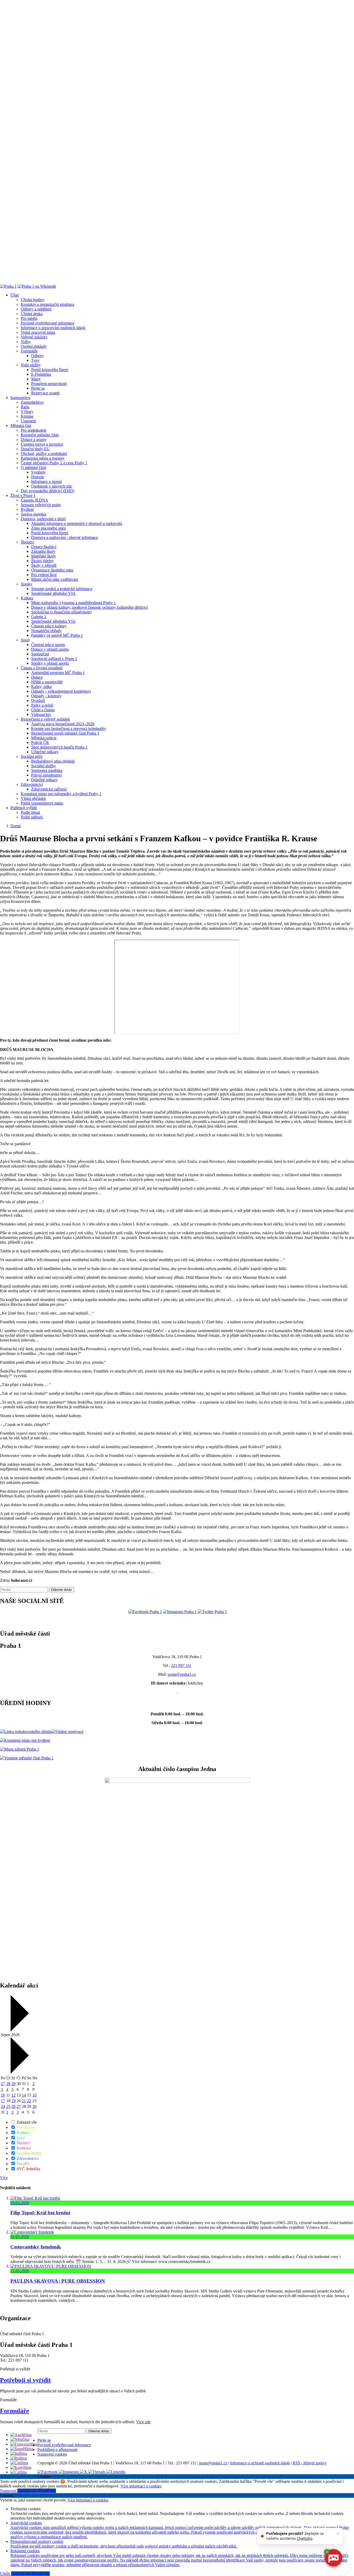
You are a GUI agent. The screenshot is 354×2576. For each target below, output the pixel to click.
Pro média (29, 318)
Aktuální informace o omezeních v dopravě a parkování (77, 523)
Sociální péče (32, 756)
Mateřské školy (44, 556)
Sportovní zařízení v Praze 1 (54, 659)
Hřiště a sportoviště (47, 682)
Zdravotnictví (32, 784)
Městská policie (44, 738)
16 (34, 2095)
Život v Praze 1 (23, 495)
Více (4, 2178)
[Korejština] (21, 2467)
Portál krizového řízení (50, 370)
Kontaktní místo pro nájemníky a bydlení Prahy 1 (61, 794)
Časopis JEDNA (34, 500)
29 (13, 2084)
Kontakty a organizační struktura (47, 304)
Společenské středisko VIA (53, 593)
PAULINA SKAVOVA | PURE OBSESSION (58, 2281)
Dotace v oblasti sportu (50, 649)
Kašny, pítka (41, 687)
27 (3, 2084)
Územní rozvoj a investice (42, 444)
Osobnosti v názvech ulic (52, 486)
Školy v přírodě (44, 565)
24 (3, 2106)
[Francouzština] (24, 2444)
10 (3, 2095)
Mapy (36, 379)
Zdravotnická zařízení (49, 789)
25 (8, 2106)
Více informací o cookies (141, 2486)
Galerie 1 (39, 617)
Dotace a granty (34, 440)
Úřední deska (32, 314)
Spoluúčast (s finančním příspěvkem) (61, 612)
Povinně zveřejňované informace (48, 323)
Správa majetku (33, 514)
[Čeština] (19, 2472)
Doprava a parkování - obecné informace (65, 537)
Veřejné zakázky (34, 337)
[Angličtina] (21, 2435)
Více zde (143, 2422)
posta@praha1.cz (182, 1674)
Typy (35, 360)
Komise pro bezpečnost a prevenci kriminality (69, 728)
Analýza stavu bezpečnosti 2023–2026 (63, 724)
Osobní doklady (34, 346)
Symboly (38, 472)
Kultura (27, 598)
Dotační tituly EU (35, 449)
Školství (27, 542)
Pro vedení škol (44, 575)
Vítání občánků (33, 798)
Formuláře (29, 351)
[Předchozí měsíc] (19, 2030)
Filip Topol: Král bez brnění (40, 2213)
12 (13, 2095)
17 (3, 2101)
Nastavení (9, 2491)
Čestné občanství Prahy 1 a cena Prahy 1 (54, 463)
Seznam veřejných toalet (41, 505)
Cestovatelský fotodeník (36, 2247)
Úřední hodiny (33, 300)
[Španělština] (22, 2449)
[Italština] (19, 2453)
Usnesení (28, 421)
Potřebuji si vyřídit (25, 2380)
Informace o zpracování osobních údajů (53, 328)
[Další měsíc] (19, 2072)
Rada (25, 407)
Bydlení (27, 509)
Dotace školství (44, 547)
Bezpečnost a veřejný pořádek (45, 719)
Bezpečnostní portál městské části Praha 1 (65, 733)
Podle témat (30, 812)
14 (24, 2095)
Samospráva (20, 398)
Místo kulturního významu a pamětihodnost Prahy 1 (73, 603)
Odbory (37, 356)
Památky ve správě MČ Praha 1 (57, 635)
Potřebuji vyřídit (24, 808)
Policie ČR (40, 742)
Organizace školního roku (52, 570)
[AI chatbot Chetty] (333, 2558)
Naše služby (31, 365)
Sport (25, 640)
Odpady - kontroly (46, 696)
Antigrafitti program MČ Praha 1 (58, 673)
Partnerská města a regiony (43, 458)
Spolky (27, 584)
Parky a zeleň (42, 705)
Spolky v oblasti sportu (50, 663)
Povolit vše (47, 2491)
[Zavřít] (338, 2534)
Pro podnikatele (34, 430)
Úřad (15, 295)
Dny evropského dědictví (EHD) (48, 491)
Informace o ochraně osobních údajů (260, 2463)
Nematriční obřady (46, 631)
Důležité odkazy (44, 780)
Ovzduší (38, 701)
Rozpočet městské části (40, 435)
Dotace (37, 677)
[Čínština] (19, 2463)
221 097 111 (181, 1666)
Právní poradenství (46, 775)
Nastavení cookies (52, 2454)
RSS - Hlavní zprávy (310, 2463)
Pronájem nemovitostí (49, 384)
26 (13, 2106)
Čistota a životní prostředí (42, 668)
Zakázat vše (28, 2491)
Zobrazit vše (26, 2122)
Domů (16, 826)
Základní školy (43, 551)
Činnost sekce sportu (48, 645)
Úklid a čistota (43, 710)
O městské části (33, 467)
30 (34, 2106)
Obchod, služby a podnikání (44, 453)
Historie (38, 477)
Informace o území (46, 481)
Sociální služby (44, 766)
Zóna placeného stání (48, 528)
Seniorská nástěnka (47, 770)
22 (29, 2101)
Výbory (27, 412)
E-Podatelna (41, 374)
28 (8, 2084)
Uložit (6, 2574)
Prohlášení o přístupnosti (57, 2450)
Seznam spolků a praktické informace (62, 589)
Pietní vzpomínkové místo (42, 803)
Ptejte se (38, 388)
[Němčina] (20, 2439)
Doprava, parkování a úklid (43, 519)
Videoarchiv (41, 714)
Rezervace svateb (45, 393)
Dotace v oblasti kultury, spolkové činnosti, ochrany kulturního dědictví (89, 607)
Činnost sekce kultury (49, 626)
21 (24, 2101)
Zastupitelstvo (32, 402)
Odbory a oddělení (36, 309)
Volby (26, 342)
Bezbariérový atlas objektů (53, 761)
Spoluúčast (40, 654)
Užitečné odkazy (45, 752)
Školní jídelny (43, 561)
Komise (27, 416)
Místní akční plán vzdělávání (55, 579)
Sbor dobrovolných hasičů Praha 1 (59, 747)
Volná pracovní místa (38, 332)
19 (13, 2101)
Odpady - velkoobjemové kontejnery (61, 691)
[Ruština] (19, 2458)
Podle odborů (32, 817)
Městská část (21, 426)
